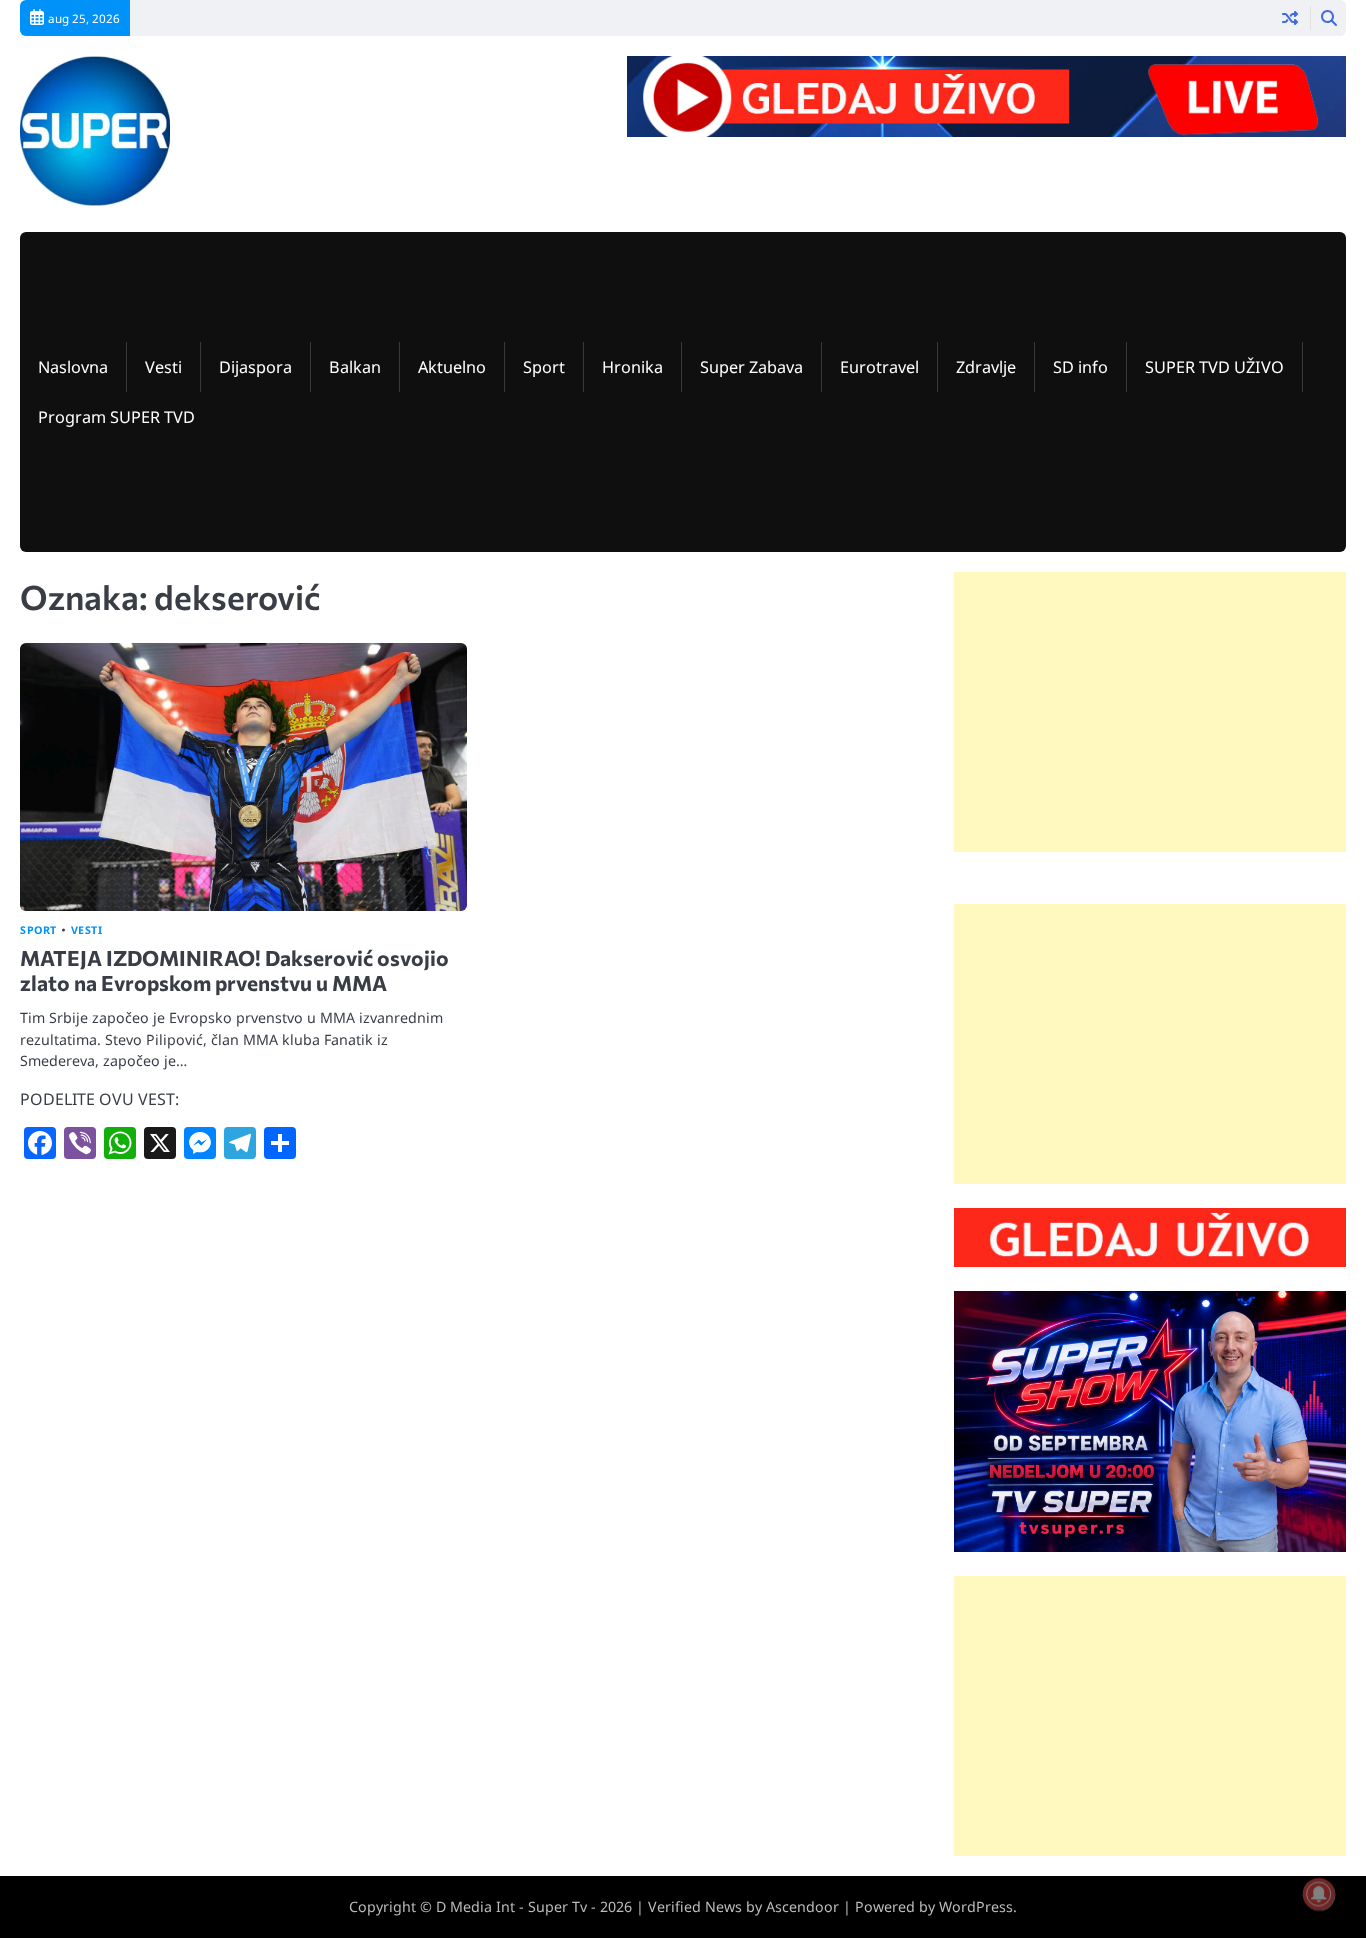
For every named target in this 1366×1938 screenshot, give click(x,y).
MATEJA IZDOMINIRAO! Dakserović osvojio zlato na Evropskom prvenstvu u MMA (234, 970)
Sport (544, 367)
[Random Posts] (1290, 18)
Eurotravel (879, 367)
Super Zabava (751, 367)
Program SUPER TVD (116, 417)
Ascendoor (802, 1906)
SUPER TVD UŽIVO (1214, 367)
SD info (1080, 367)
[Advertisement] (1150, 712)
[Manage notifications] (1319, 1894)
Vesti (163, 367)
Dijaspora (255, 367)
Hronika (632, 367)
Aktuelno (452, 367)
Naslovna (73, 367)
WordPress (976, 1906)
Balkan (355, 367)
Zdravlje (986, 367)
